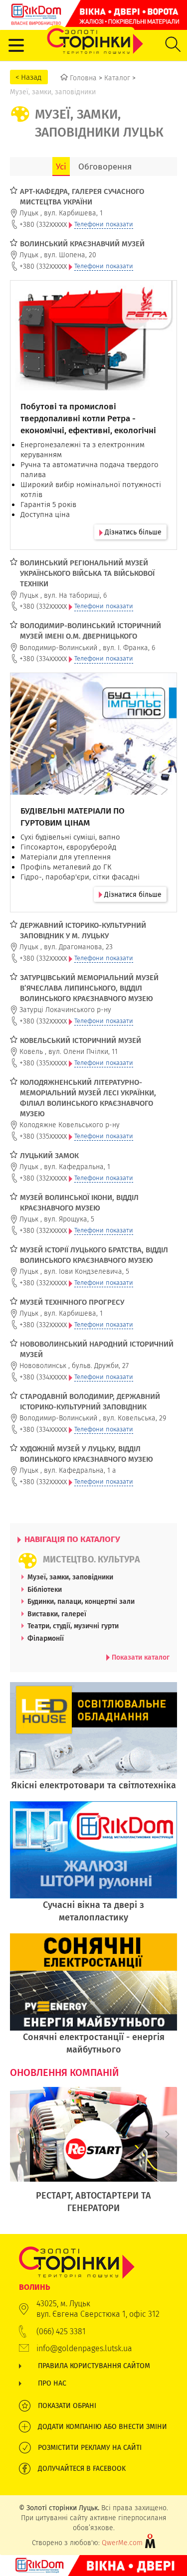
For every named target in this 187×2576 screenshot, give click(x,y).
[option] (93, 2155)
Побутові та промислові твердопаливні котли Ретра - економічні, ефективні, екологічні (88, 418)
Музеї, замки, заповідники (70, 1577)
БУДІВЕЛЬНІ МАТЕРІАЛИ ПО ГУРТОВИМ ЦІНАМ (73, 817)
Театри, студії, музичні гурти (73, 1626)
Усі (61, 167)
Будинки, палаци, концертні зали (81, 1601)
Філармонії (46, 1638)
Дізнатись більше (132, 532)
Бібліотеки (45, 1589)
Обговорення (105, 167)
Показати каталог (140, 1657)
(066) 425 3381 (61, 2331)
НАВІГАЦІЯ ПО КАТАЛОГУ (71, 1539)
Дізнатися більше (132, 894)
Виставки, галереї (57, 1614)
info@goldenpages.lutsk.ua (84, 2348)
